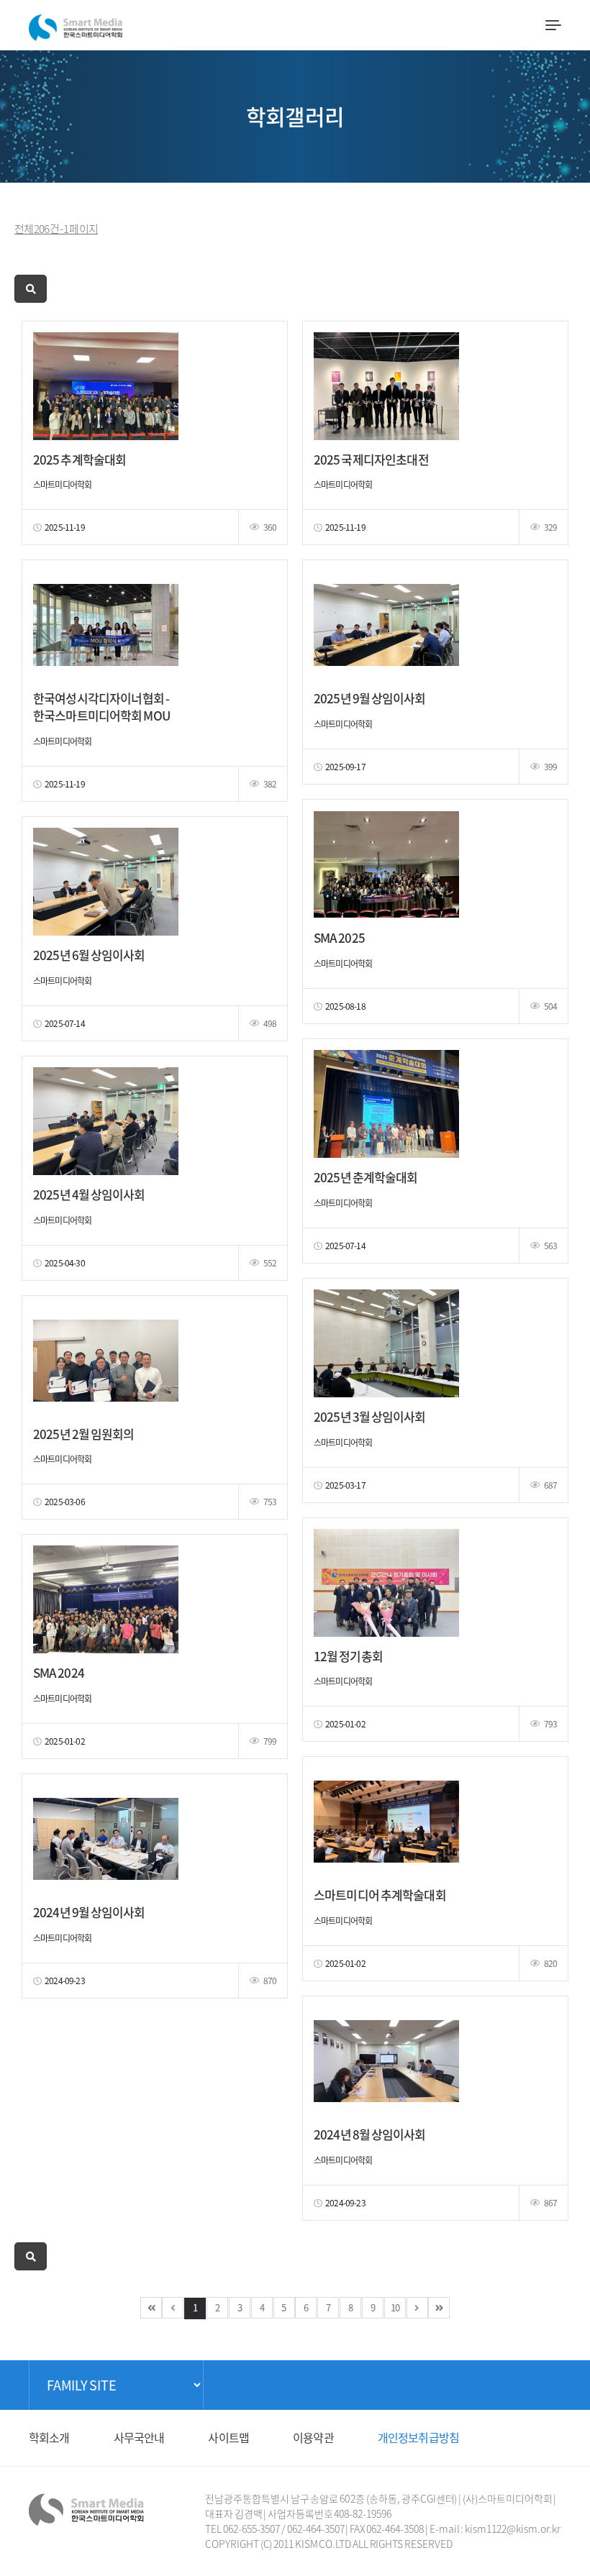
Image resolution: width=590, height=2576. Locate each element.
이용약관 (313, 2437)
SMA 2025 (339, 937)
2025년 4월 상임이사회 (89, 1194)
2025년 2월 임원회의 (83, 1434)
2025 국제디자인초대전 (371, 459)
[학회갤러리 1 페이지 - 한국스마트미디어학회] (76, 24)
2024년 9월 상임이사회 (89, 1912)
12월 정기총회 (348, 1656)
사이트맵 (228, 2437)
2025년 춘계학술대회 (366, 1177)
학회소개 (49, 2437)
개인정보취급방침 (418, 2437)
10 (395, 2307)
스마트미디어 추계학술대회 (380, 1895)
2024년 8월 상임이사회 (370, 2134)
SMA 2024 (59, 1672)
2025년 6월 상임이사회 (89, 955)
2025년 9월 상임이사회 (370, 698)
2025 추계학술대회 (80, 459)
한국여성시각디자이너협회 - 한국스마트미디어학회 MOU (101, 707)
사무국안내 (139, 2437)
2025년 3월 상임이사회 (370, 1416)
